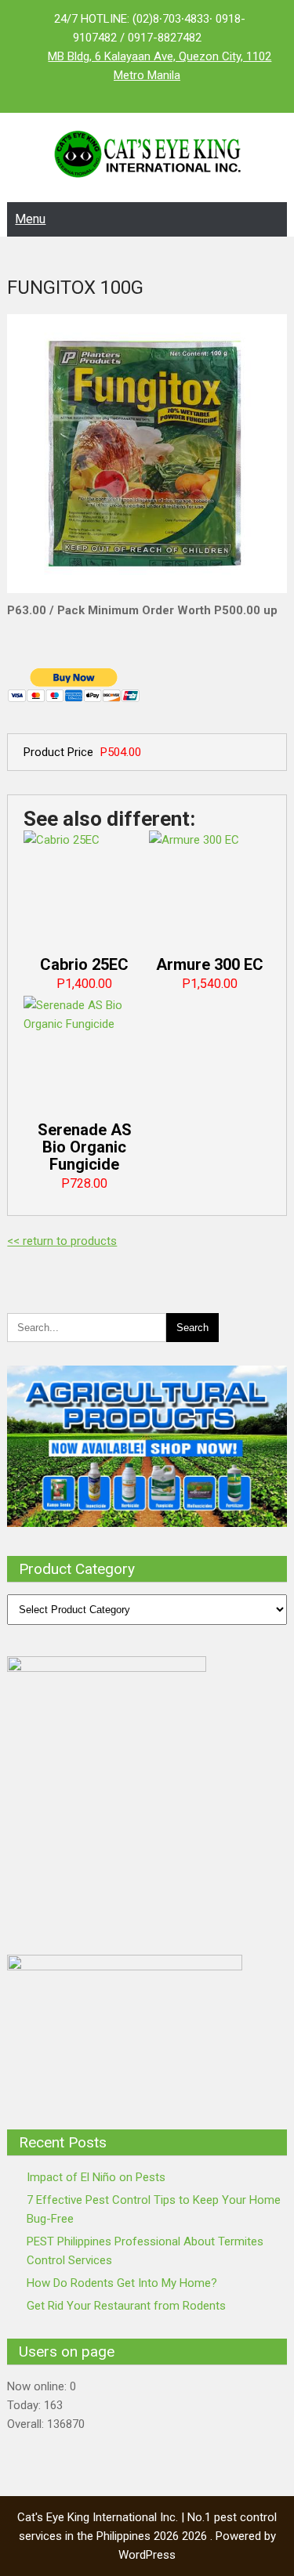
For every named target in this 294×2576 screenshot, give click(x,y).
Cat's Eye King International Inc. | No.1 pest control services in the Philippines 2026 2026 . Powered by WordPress (147, 2536)
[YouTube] (179, 94)
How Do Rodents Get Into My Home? (122, 2283)
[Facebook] (116, 94)
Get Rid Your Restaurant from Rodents (126, 2306)
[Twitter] (147, 94)
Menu (30, 219)
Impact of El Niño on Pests (96, 2177)
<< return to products (62, 1241)
